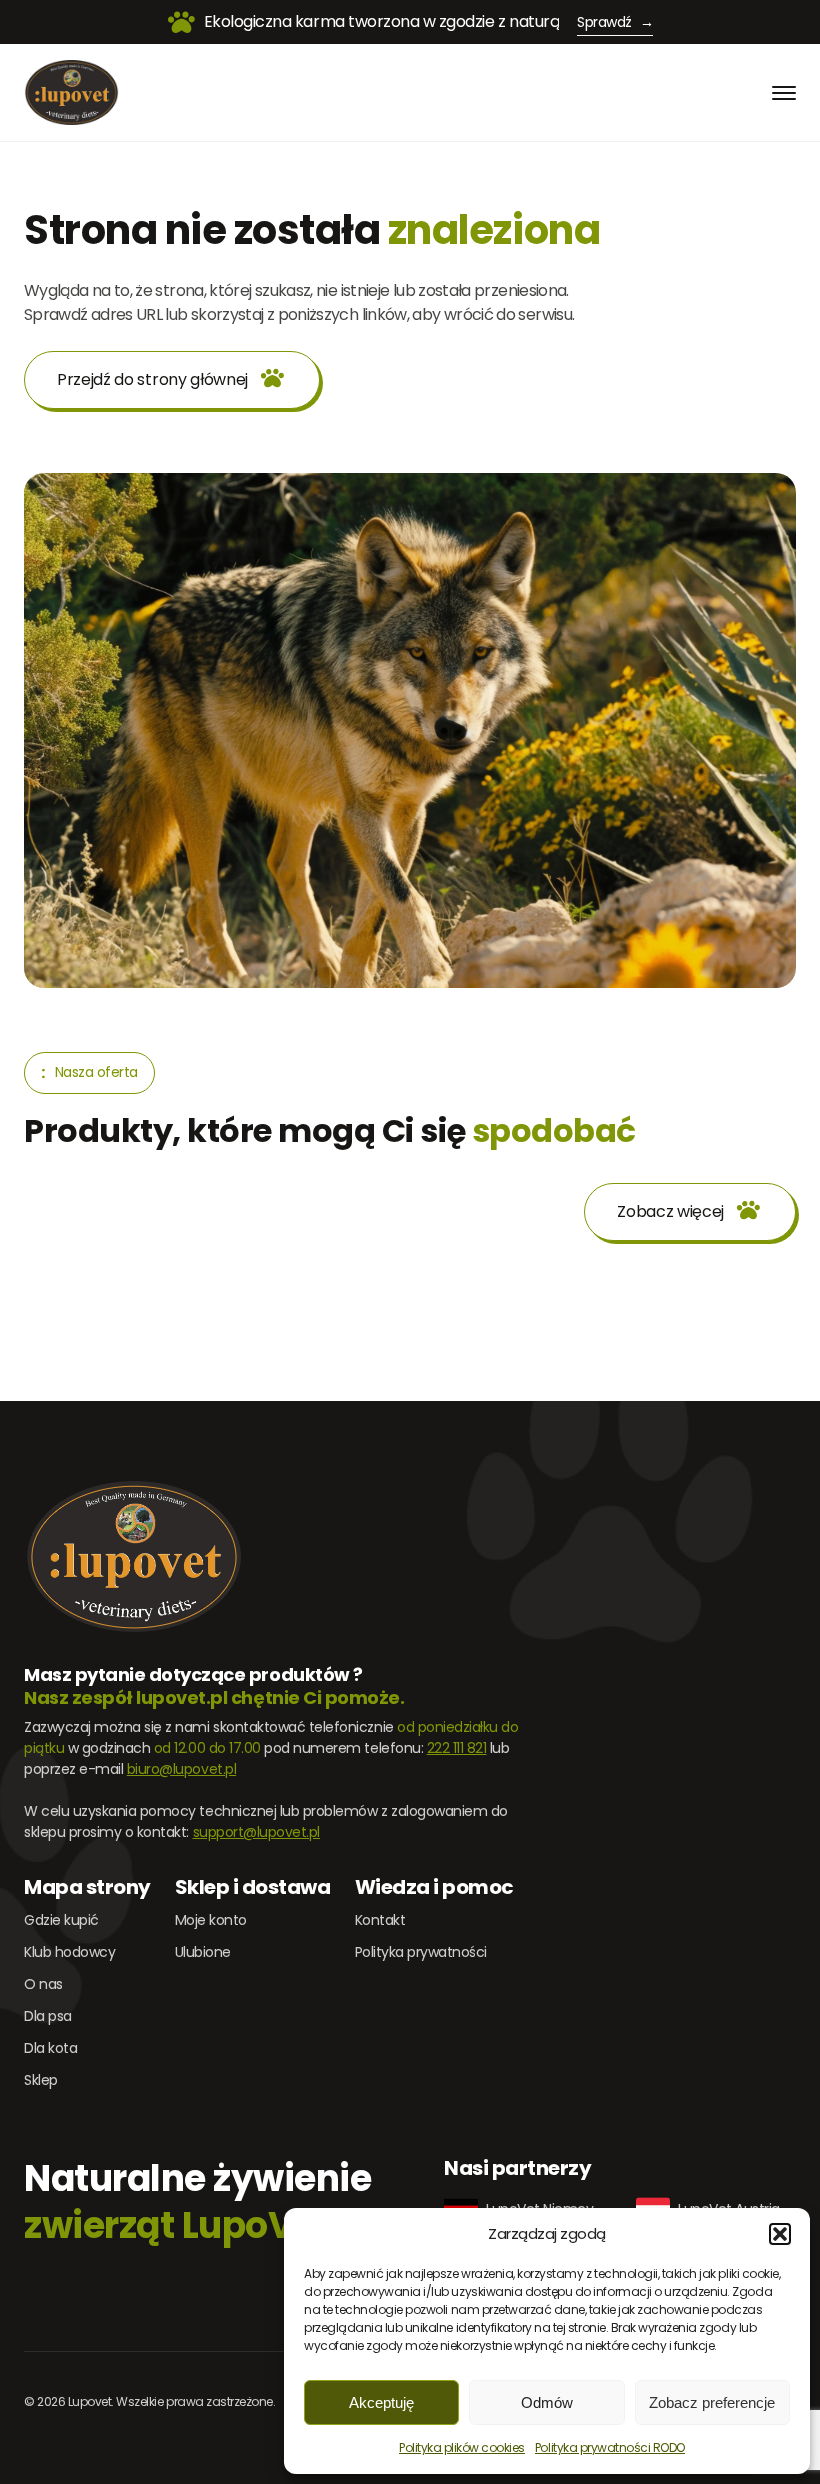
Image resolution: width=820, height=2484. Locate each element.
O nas (43, 1984)
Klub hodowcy (69, 1952)
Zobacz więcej (670, 1211)
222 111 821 (457, 1748)
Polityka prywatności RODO (610, 2447)
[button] (780, 2234)
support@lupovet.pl (256, 1832)
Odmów (547, 2402)
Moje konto (211, 1920)
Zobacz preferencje (712, 2402)
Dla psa (48, 2016)
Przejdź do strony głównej (152, 379)
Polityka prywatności (421, 1952)
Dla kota (50, 2048)
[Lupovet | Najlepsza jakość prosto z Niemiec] (71, 92)
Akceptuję (381, 2402)
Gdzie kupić (61, 1920)
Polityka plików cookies (462, 2447)
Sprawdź (615, 22)
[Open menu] (784, 93)
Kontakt (380, 1920)
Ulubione (203, 1952)
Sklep (41, 2080)
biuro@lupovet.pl (181, 1769)
